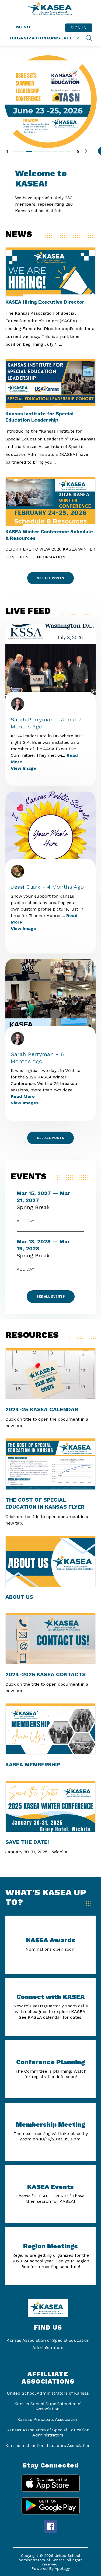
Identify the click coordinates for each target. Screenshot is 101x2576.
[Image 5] (43, 151)
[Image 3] (30, 151)
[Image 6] (49, 151)
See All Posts (50, 578)
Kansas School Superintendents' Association (48, 2406)
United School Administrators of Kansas (48, 2393)
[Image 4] (36, 151)
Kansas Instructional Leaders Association (48, 2446)
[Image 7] (55, 151)
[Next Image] (88, 151)
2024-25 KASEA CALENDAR (42, 1409)
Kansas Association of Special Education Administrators (48, 2432)
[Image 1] (17, 151)
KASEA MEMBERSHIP (33, 1764)
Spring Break (36, 1207)
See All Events (51, 1297)
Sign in (79, 28)
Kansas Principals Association (48, 2419)
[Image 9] (68, 151)
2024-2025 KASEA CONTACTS (46, 1674)
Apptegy (62, 2568)
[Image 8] (62, 151)
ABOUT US (19, 1597)
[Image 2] (23, 151)
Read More (23, 1096)
